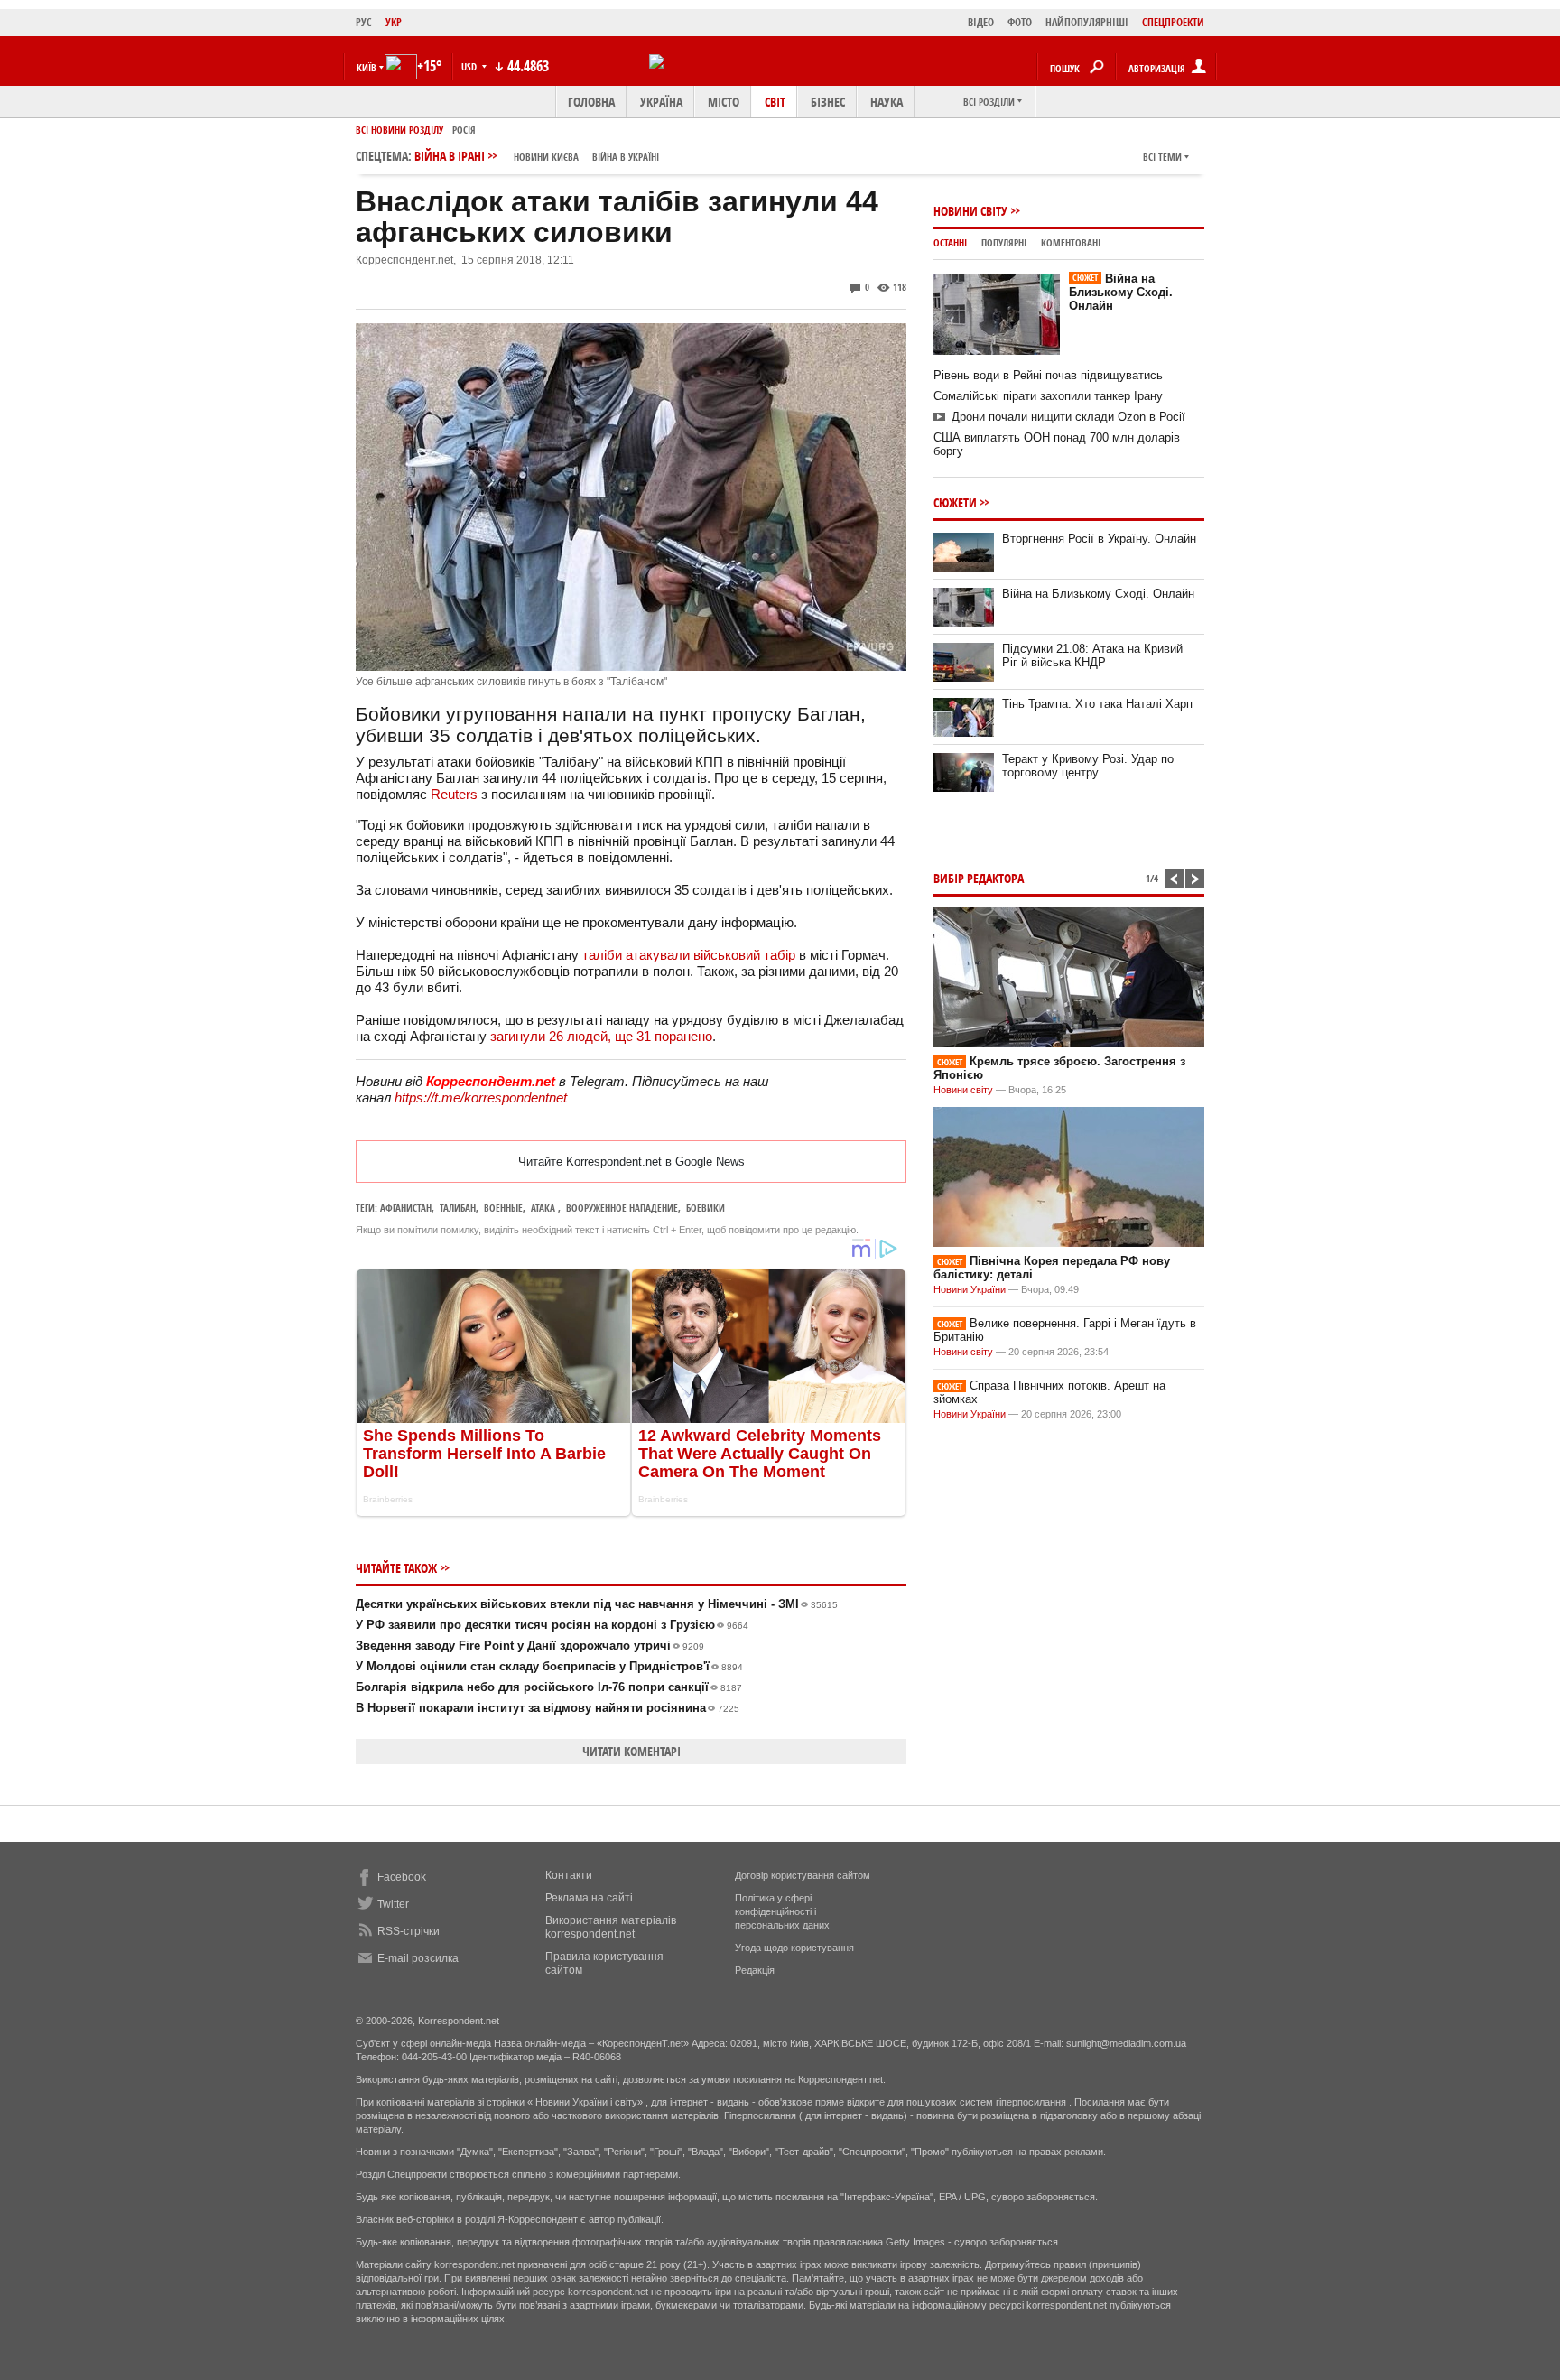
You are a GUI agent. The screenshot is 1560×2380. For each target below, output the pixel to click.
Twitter (393, 1904)
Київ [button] (367, 67)
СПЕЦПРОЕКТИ (1173, 22)
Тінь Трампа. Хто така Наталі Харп (1097, 704)
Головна (591, 102)
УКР (394, 22)
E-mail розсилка (418, 1958)
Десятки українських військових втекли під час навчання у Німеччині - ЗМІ (597, 1604)
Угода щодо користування (794, 1948)
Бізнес (828, 102)
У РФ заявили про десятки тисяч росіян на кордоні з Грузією (552, 1625)
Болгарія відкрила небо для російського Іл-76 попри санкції (549, 1687)
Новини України (970, 1289)
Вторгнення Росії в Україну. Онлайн (1099, 539)
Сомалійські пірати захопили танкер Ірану (1048, 396)
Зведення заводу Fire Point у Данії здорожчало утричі (530, 1646)
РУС (364, 22)
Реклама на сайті (589, 1898)
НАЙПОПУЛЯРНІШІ (1087, 22)
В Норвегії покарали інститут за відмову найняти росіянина (548, 1708)
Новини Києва (546, 157)
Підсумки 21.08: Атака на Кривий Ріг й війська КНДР (1092, 655)
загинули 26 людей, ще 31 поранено (601, 1036)
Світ (775, 102)
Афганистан (406, 1208)
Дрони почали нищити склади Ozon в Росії (1068, 417)
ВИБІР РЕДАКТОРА (979, 878)
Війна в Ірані (537, 156)
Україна (661, 102)
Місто (724, 102)
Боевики (706, 1208)
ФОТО (1020, 22)
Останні (950, 242)
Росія (464, 130)
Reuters (454, 794)
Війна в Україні (626, 157)
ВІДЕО (981, 22)
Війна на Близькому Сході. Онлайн (1121, 292)
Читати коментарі (631, 1751)
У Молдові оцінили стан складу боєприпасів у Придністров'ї (549, 1666)
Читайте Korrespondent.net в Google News (631, 1162)
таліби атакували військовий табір (689, 955)
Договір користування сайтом (803, 1875)
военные (503, 1208)
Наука (887, 102)
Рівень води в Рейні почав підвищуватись (1048, 375)
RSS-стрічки (409, 1931)
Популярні (1004, 242)
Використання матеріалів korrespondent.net (611, 1927)
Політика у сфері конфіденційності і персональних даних (782, 1911)
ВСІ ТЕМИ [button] (1162, 157)
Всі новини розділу (399, 130)
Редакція (755, 1970)
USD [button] (470, 66)
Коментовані (1071, 242)
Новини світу (970, 211)
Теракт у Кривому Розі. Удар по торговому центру (1088, 766)
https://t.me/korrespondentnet (481, 1097)
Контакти (569, 1875)
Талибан (458, 1208)
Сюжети (955, 502)
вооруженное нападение (622, 1208)
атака (544, 1208)
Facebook (402, 1877)
